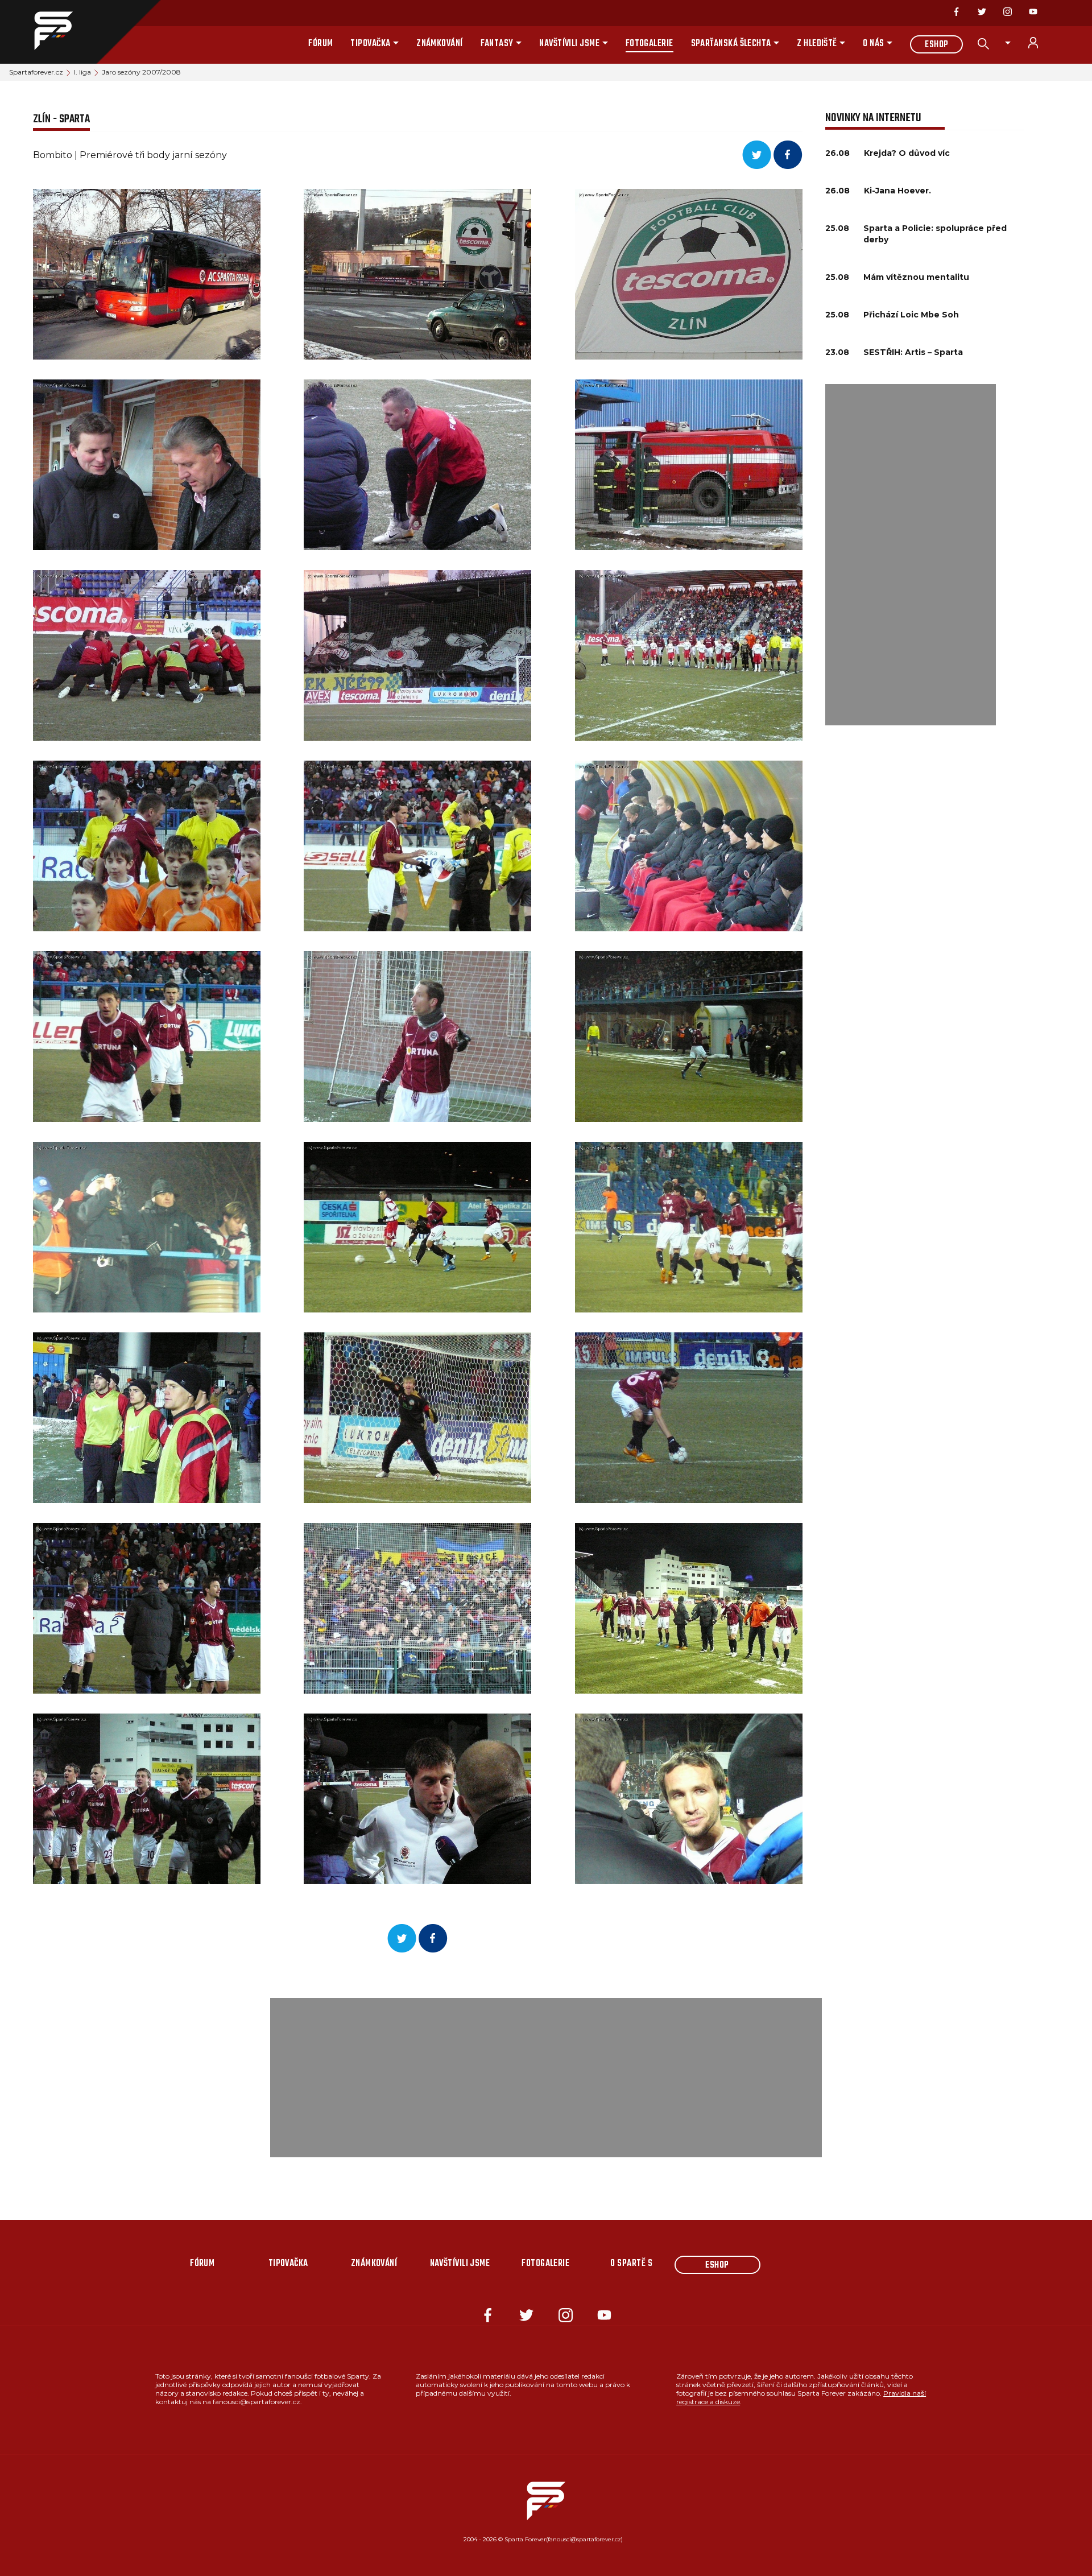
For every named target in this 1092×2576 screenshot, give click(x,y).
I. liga (82, 72)
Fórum (320, 44)
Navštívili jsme (569, 44)
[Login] (1040, 43)
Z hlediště (817, 44)
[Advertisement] (911, 555)
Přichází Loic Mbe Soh (911, 315)
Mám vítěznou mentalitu (916, 277)
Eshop (936, 45)
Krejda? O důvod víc (907, 153)
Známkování (440, 44)
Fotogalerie (650, 44)
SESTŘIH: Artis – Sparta (913, 352)
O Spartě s (631, 2264)
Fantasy (497, 44)
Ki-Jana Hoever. (897, 191)
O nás (873, 44)
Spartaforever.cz (36, 72)
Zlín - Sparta (61, 119)
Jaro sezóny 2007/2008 (141, 72)
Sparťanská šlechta (731, 44)
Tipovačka (370, 44)
